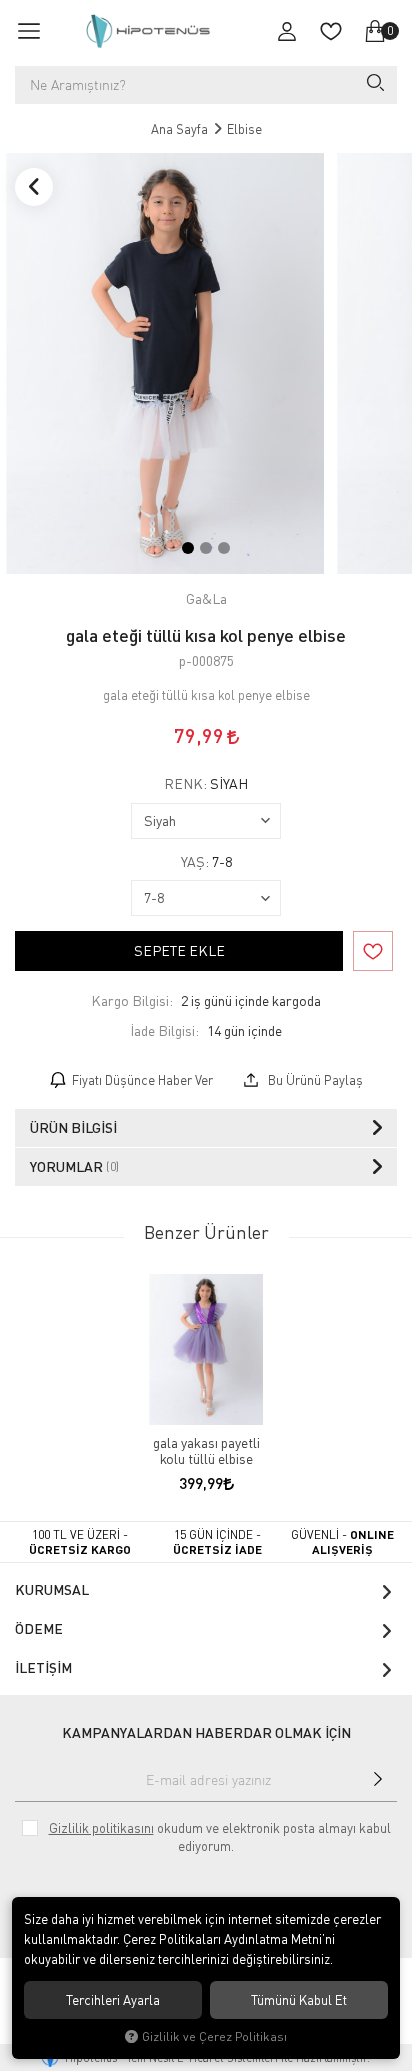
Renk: (206, 784)
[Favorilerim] (331, 31)
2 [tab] (206, 548)
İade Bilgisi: (164, 1030)
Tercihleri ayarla (113, 2000)
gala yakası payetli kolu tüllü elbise (206, 1451)
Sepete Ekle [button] (179, 950)
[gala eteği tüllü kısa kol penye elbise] (165, 363)
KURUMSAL (52, 1589)
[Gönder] (378, 1779)
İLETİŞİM (43, 1667)
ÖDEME (39, 1628)
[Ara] (374, 85)
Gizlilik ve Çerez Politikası (214, 2036)
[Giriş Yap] (287, 31)
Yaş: (206, 862)
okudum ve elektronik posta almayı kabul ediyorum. (220, 1837)
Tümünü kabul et (299, 2000)
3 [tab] (224, 548)
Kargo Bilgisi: (132, 1000)
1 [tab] (188, 548)
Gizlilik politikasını (101, 1828)
